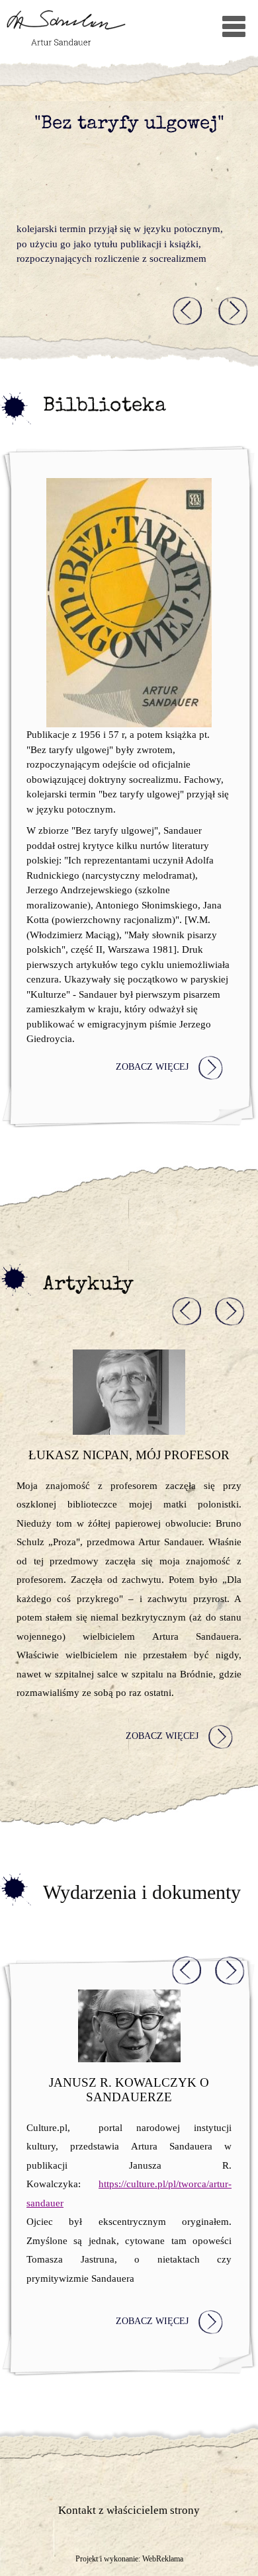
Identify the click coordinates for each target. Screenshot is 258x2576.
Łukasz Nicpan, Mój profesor (129, 1455)
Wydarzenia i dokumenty (142, 1892)
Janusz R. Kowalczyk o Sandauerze (129, 2090)
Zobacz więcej (152, 1067)
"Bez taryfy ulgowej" (129, 125)
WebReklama (163, 2559)
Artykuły (88, 1285)
